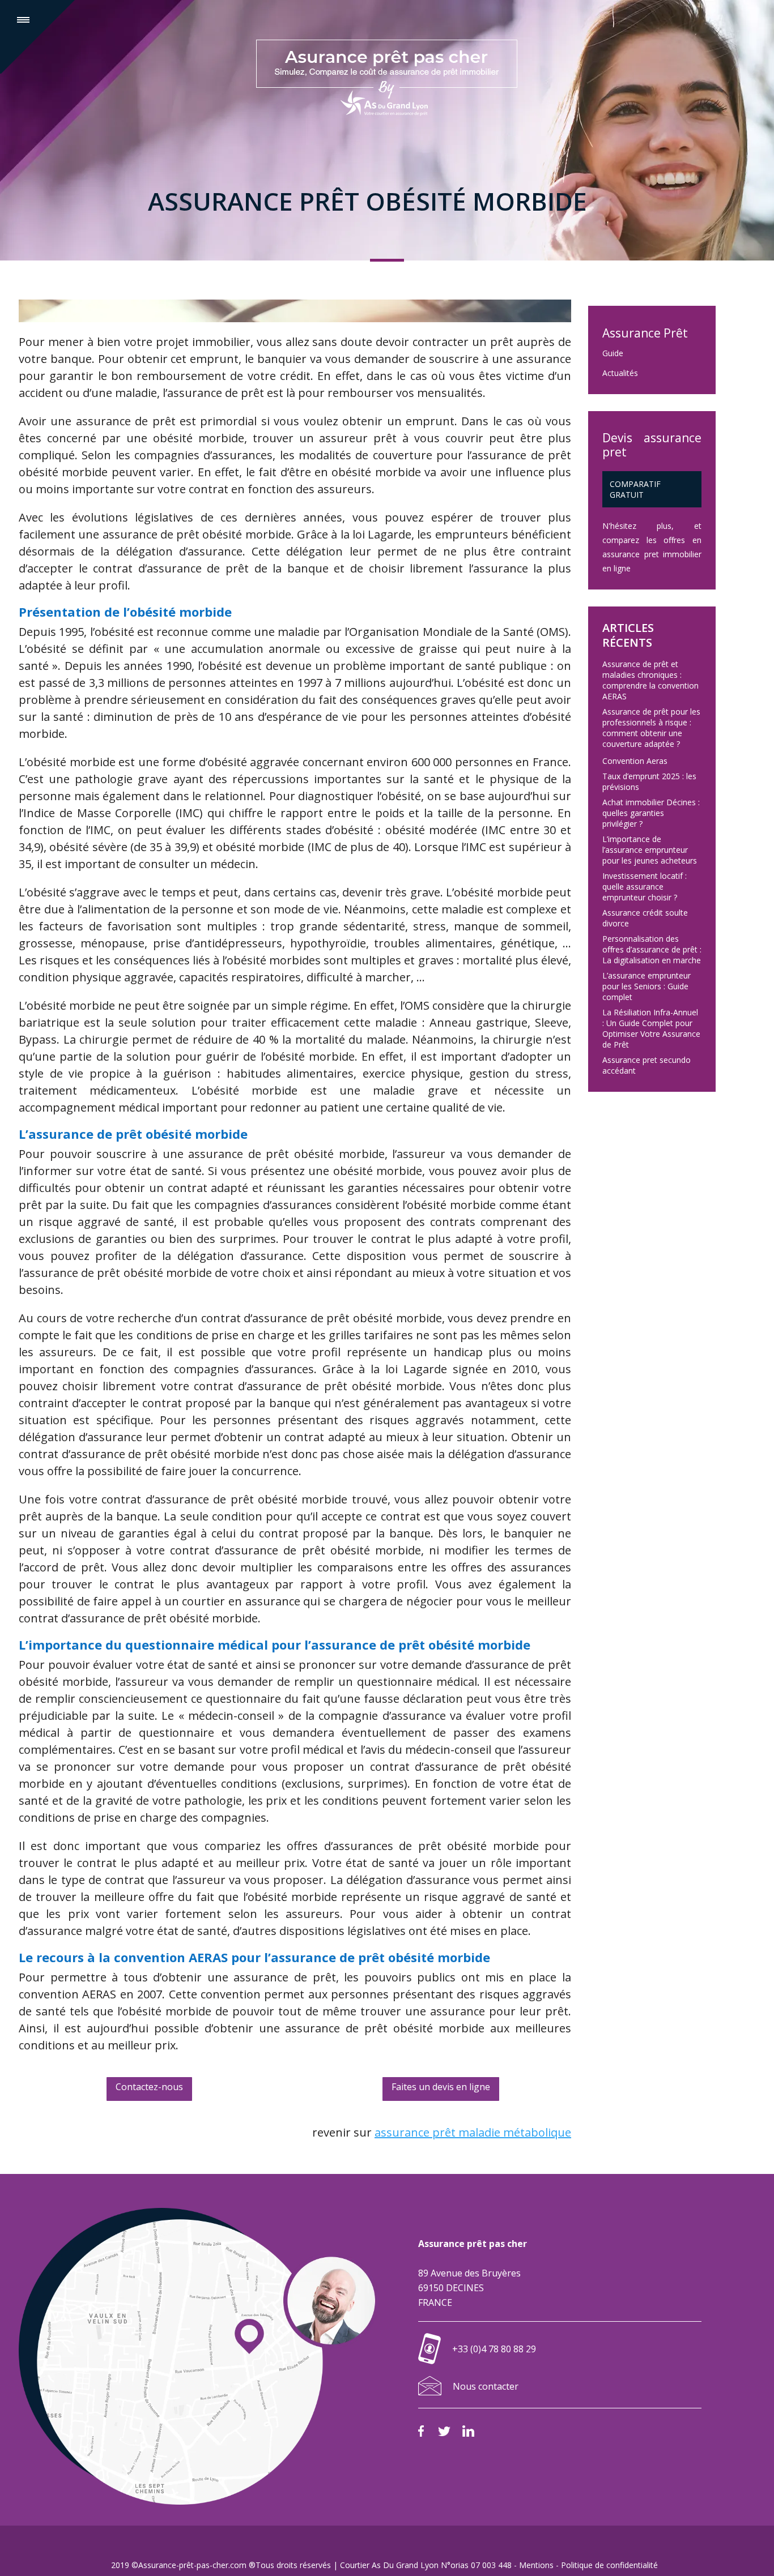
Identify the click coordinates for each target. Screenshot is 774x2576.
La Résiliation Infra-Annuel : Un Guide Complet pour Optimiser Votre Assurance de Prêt (651, 1028)
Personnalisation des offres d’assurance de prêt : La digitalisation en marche (652, 949)
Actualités (620, 373)
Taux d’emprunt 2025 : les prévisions (649, 781)
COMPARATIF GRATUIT (635, 489)
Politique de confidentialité (609, 2565)
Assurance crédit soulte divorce (645, 918)
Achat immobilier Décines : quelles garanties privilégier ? (651, 813)
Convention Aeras (635, 761)
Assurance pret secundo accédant (647, 1065)
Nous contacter (486, 2386)
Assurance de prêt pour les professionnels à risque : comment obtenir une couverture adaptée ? (651, 728)
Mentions (536, 2565)
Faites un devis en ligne (441, 2087)
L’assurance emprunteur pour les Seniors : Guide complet (647, 986)
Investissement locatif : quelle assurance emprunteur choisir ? (645, 887)
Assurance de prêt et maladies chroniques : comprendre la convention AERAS (650, 680)
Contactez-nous (149, 2087)
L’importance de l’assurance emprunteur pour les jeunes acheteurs (650, 850)
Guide (613, 353)
